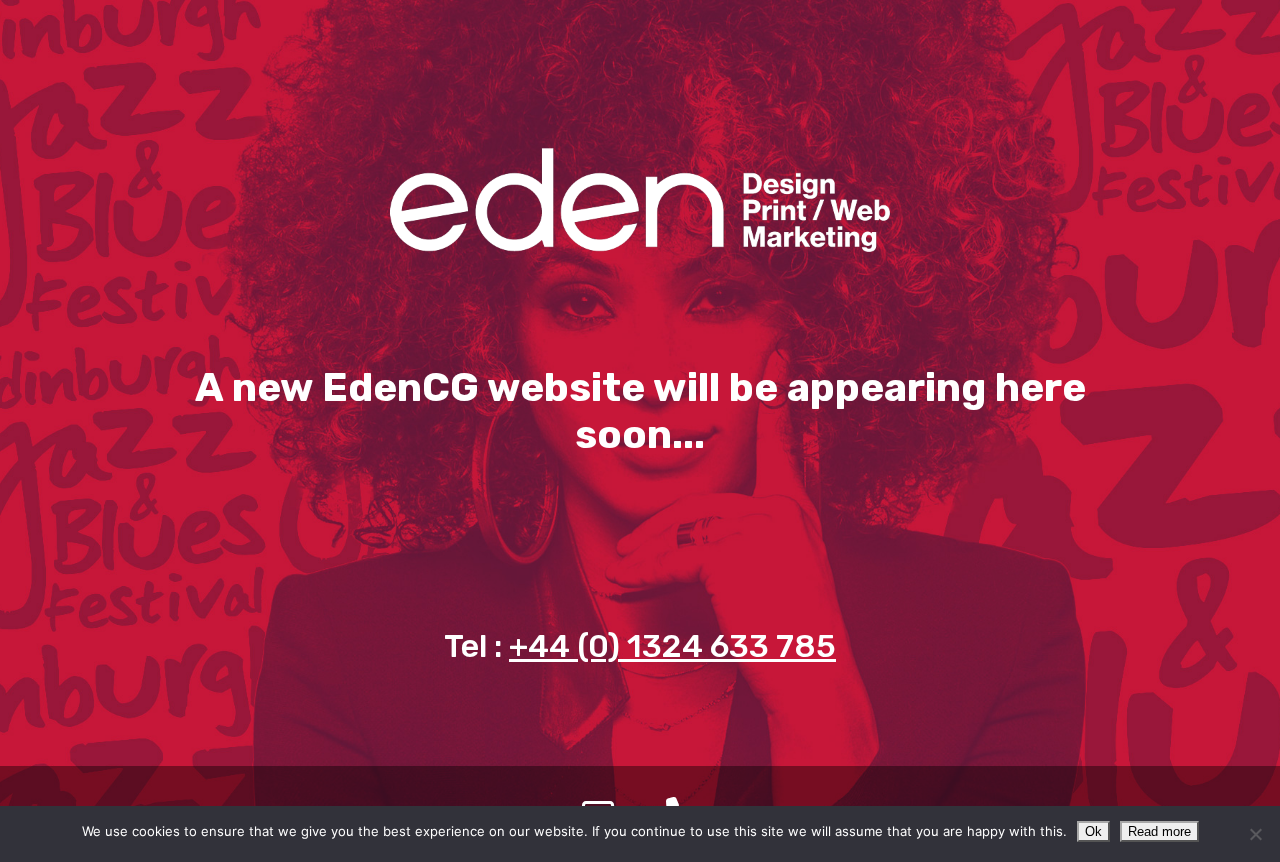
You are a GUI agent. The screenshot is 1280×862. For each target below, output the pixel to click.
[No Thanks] (1255, 834)
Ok (1093, 831)
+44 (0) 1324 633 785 (672, 646)
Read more (1159, 831)
